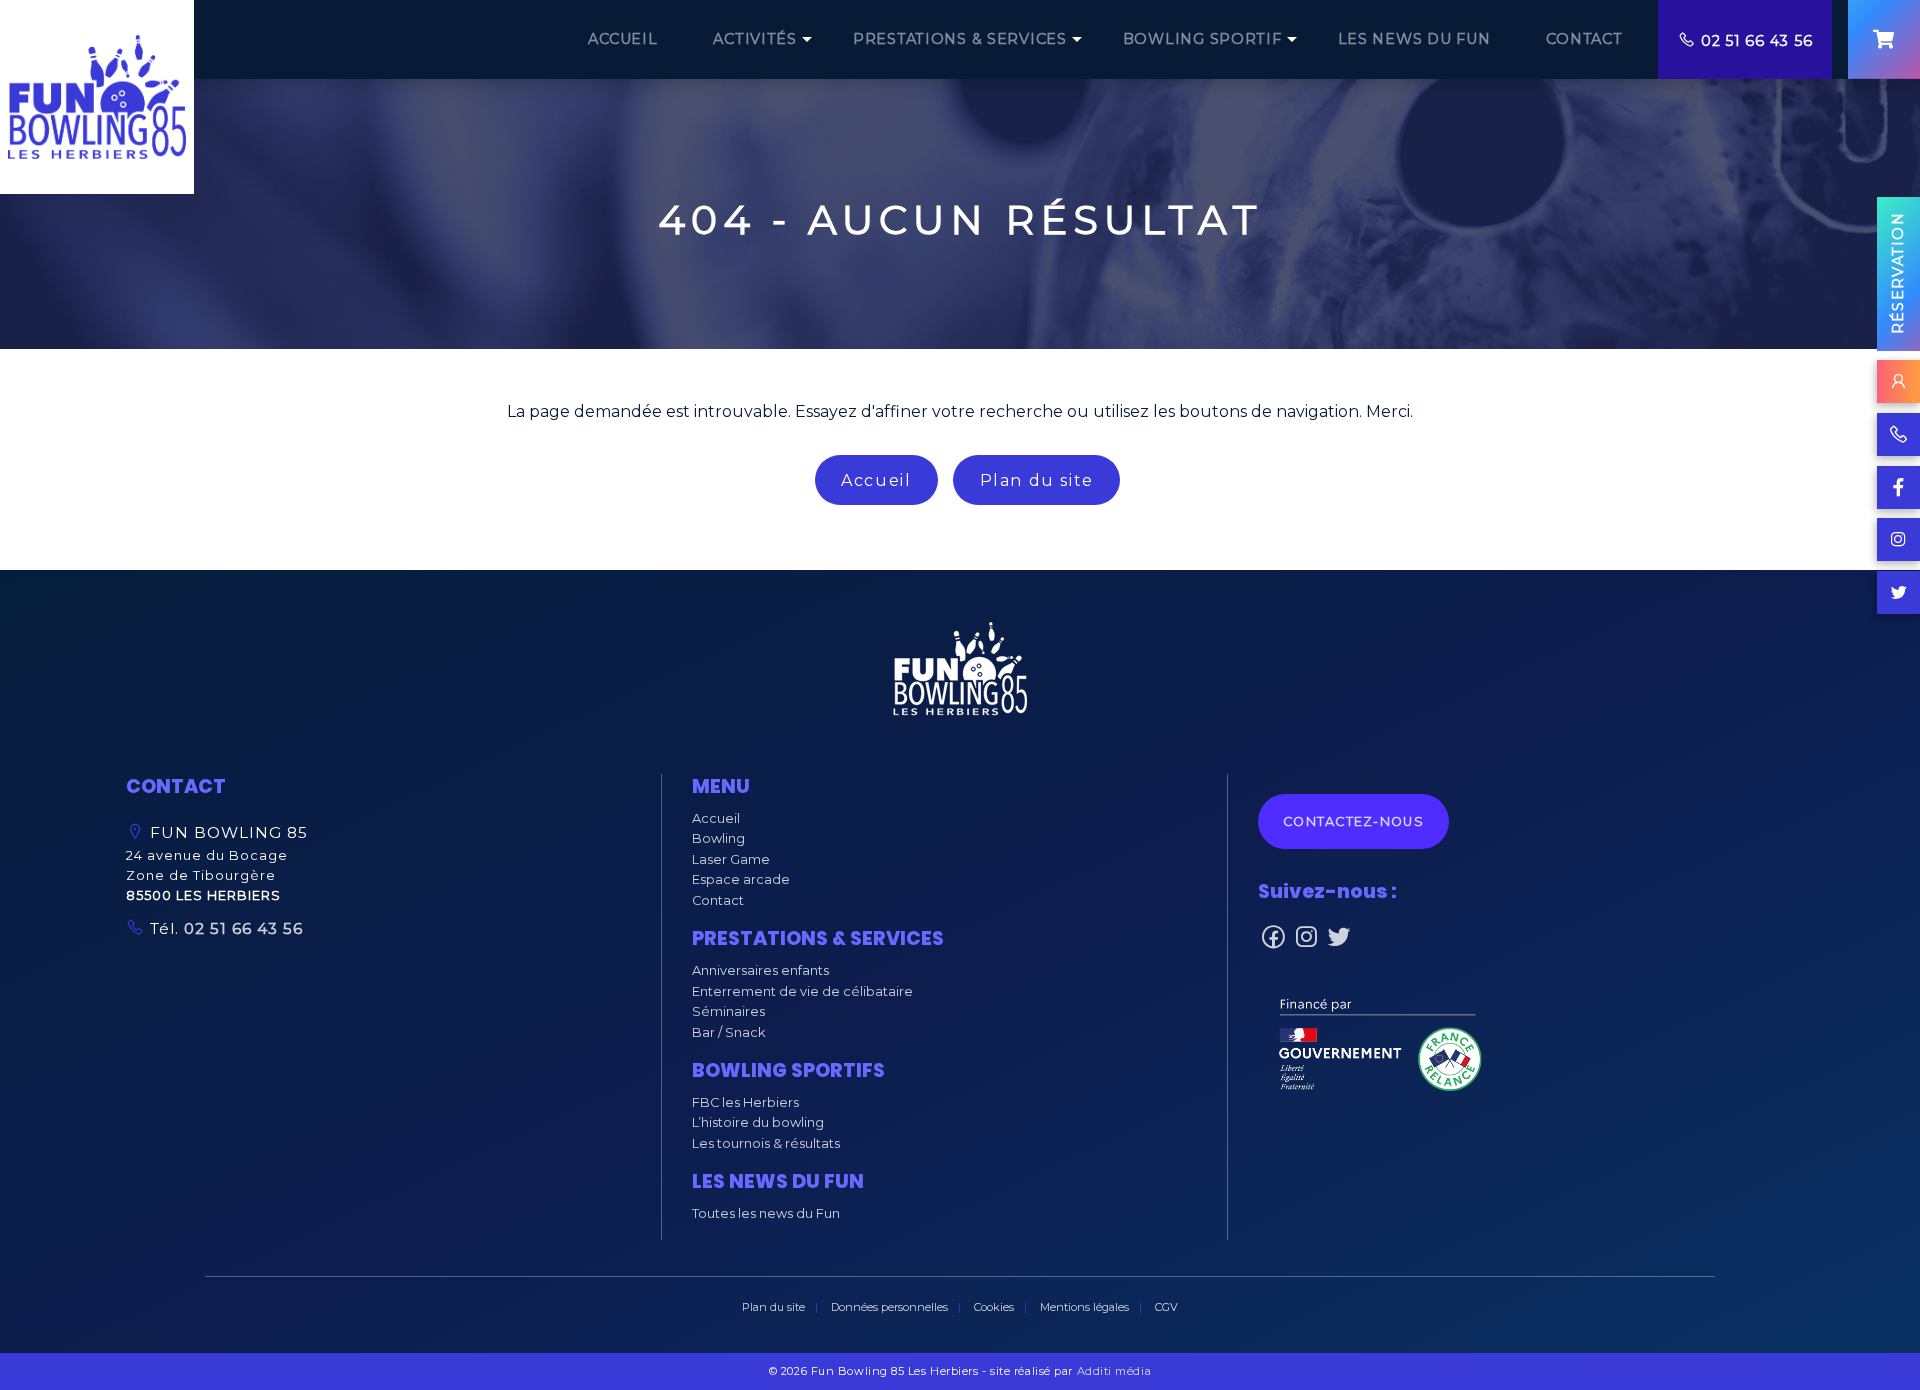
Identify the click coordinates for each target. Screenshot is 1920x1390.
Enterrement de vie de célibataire (802, 991)
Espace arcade (741, 879)
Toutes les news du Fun (766, 1213)
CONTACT (1584, 39)
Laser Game (731, 859)
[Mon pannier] (1884, 39)
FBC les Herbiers (745, 1102)
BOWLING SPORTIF (1202, 39)
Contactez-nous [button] (1353, 821)
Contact (718, 900)
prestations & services (960, 39)
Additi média (1114, 1371)
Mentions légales (1084, 1307)
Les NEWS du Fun (1414, 39)
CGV (1166, 1307)
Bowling (718, 838)
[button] (960, 673)
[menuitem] (622, 39)
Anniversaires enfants (760, 970)
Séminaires (728, 1011)
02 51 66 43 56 (1756, 41)
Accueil (876, 480)
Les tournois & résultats (766, 1143)
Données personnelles (889, 1307)
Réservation (1898, 273)
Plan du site (1037, 480)
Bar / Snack (728, 1032)
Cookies (994, 1307)
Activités (754, 39)
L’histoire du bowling (758, 1122)
